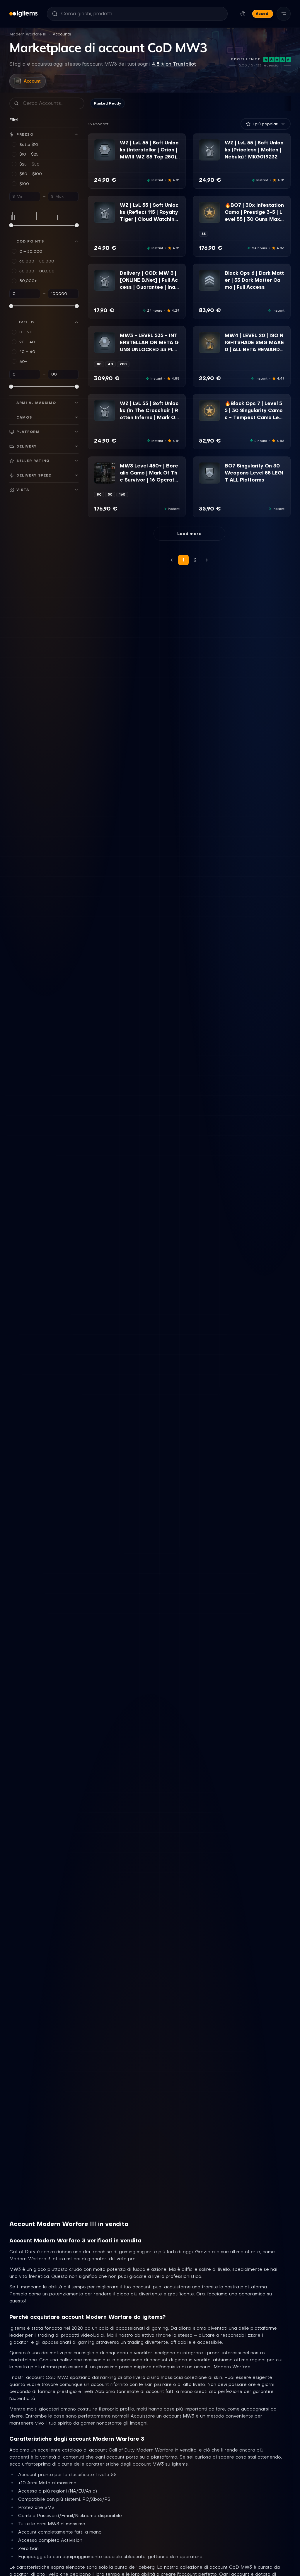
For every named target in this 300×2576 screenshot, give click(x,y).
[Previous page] (172, 560)
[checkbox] (98, 156)
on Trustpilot (174, 64)
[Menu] (284, 14)
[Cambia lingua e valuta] (243, 14)
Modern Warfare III (28, 34)
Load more (189, 534)
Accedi (263, 14)
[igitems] (23, 14)
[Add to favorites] (110, 144)
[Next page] (207, 560)
